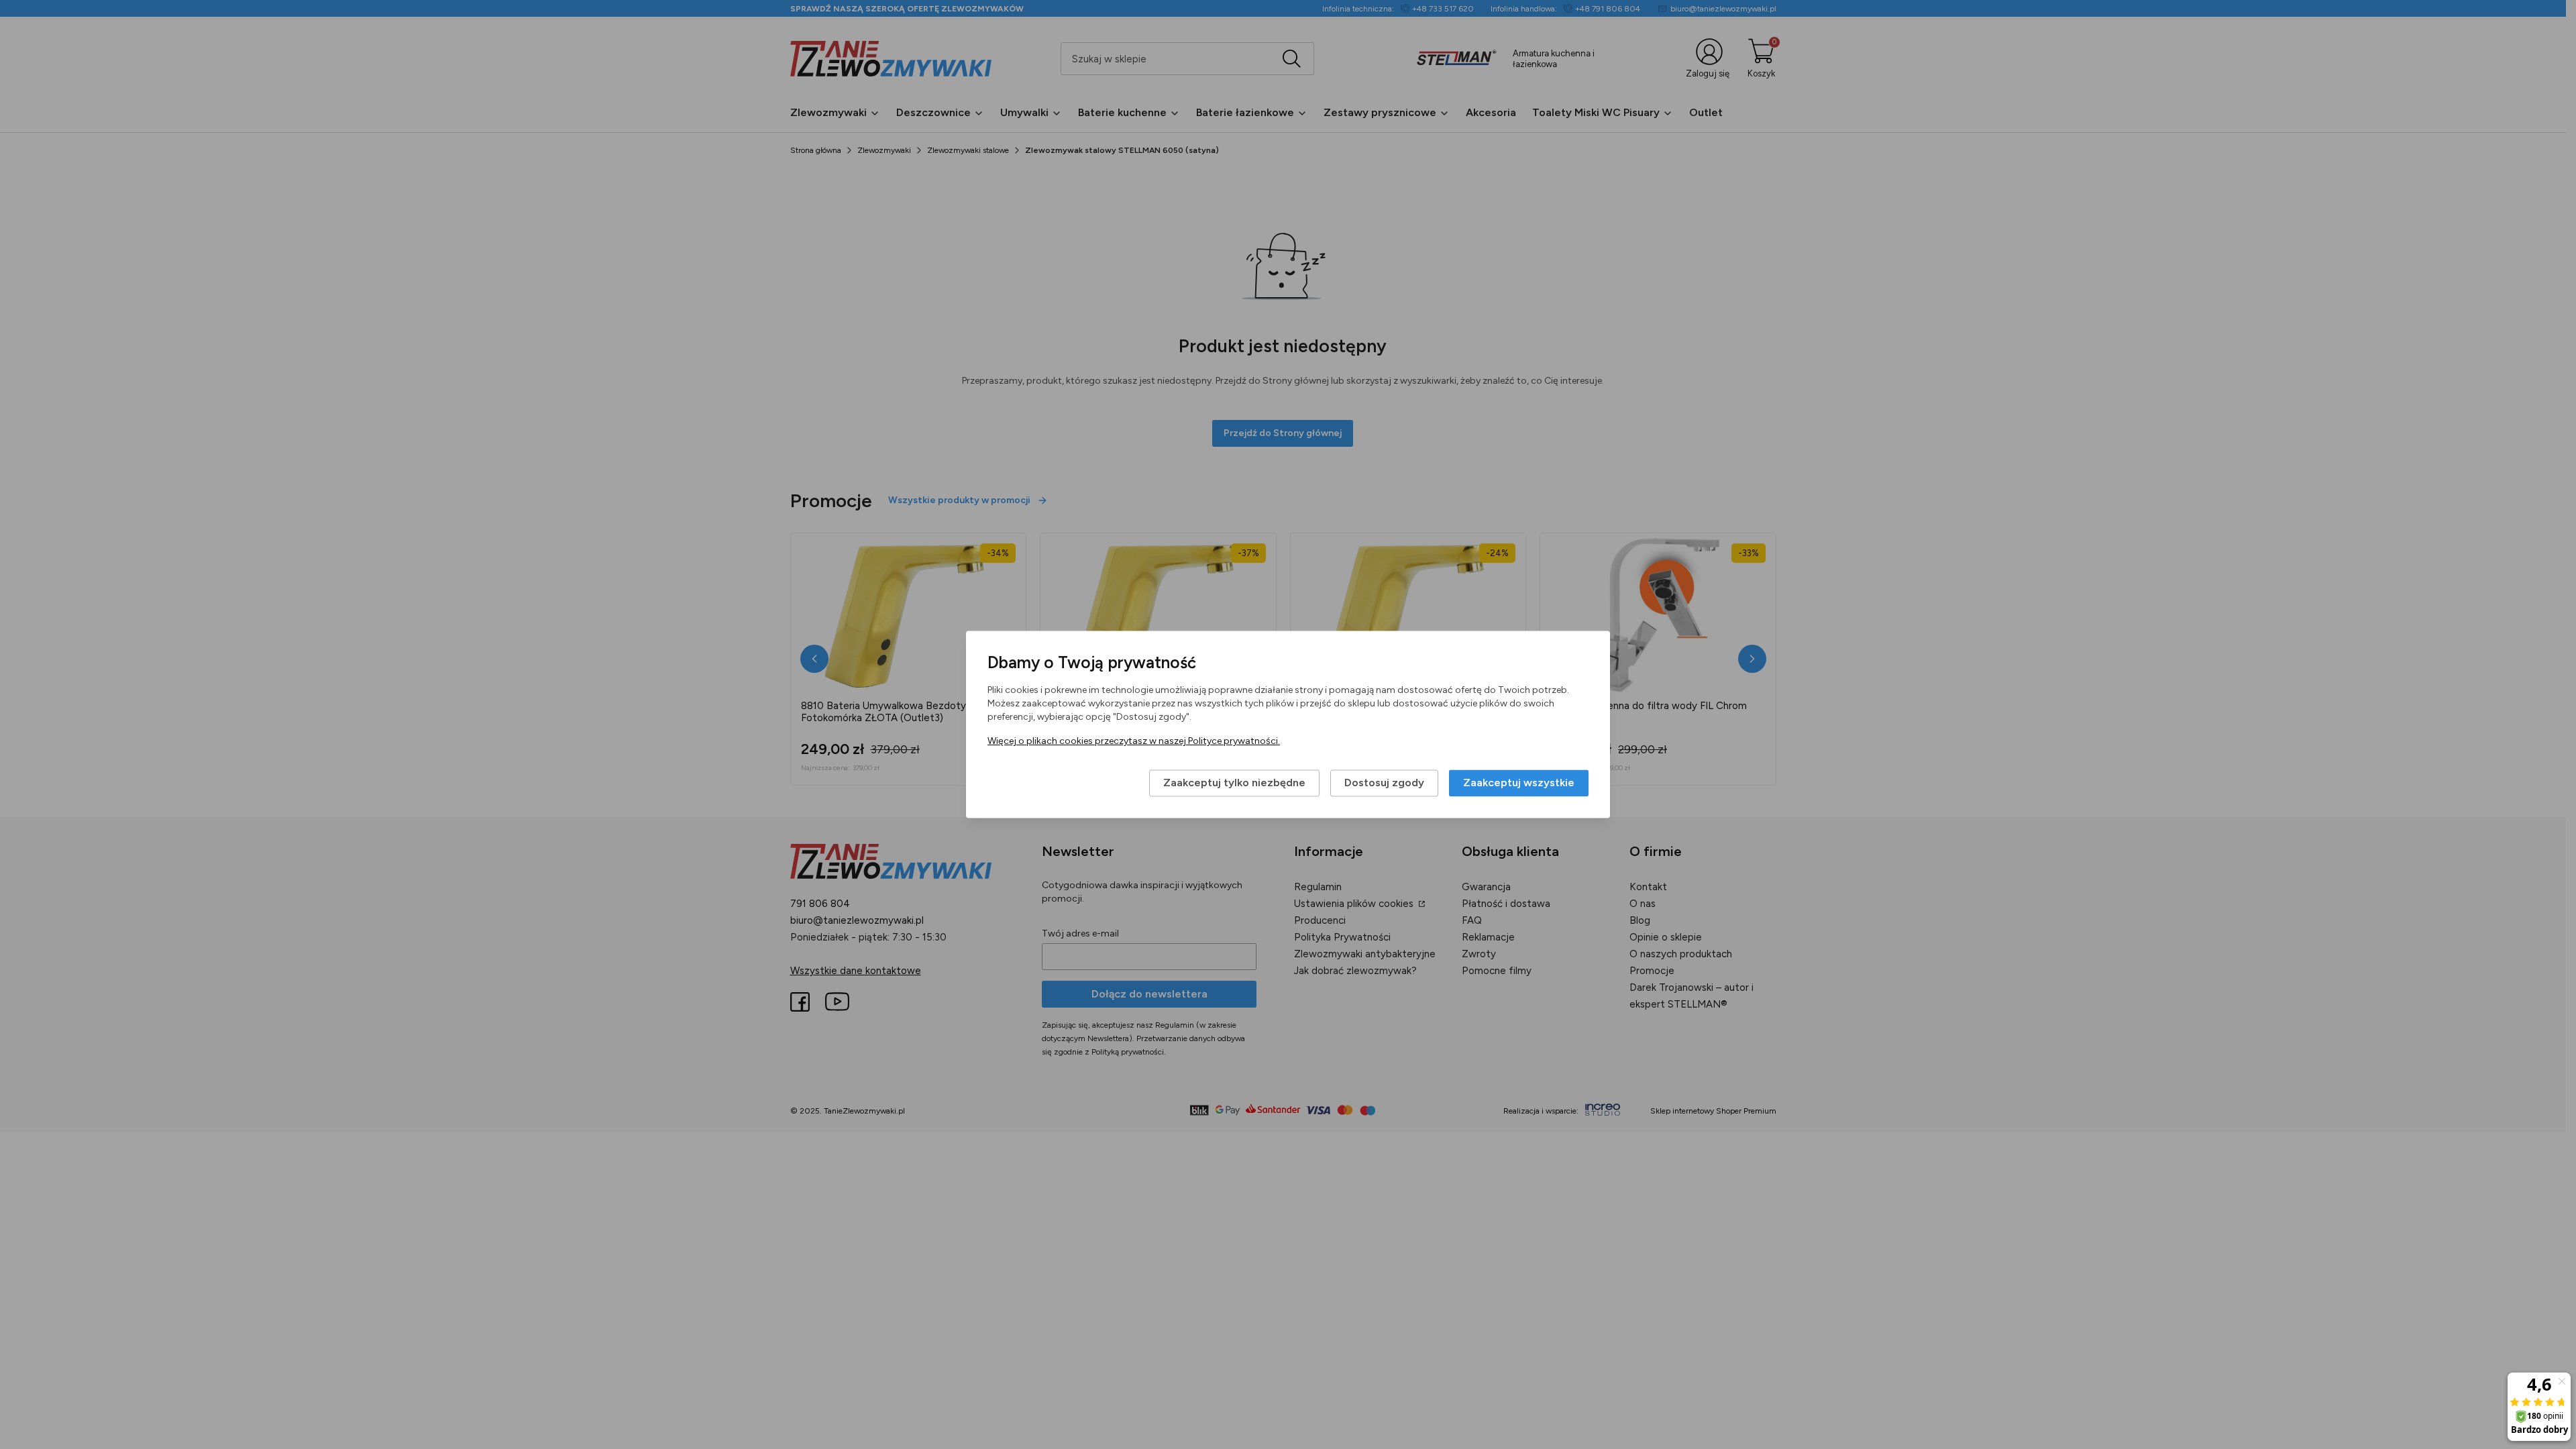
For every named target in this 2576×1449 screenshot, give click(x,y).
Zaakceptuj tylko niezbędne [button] (1234, 783)
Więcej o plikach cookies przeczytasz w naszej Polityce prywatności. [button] (1134, 742)
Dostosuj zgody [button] (1384, 783)
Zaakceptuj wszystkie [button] (1519, 783)
